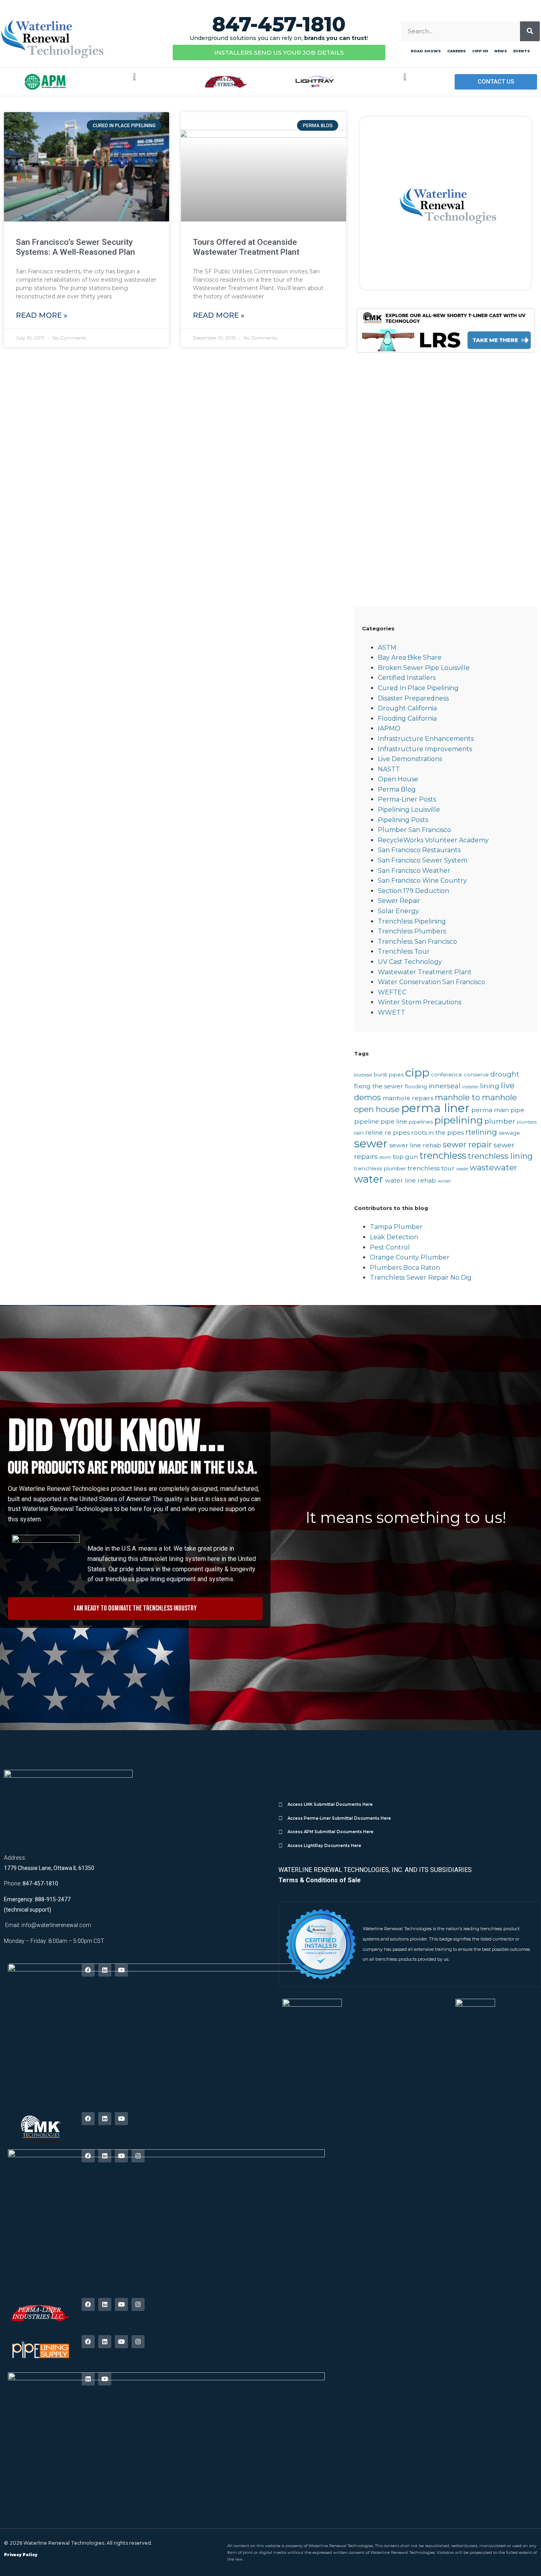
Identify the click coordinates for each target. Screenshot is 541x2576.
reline (374, 1132)
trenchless (443, 1155)
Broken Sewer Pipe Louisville (424, 668)
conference (447, 1074)
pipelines (421, 1122)
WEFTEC (392, 992)
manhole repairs (408, 1098)
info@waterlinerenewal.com (56, 1925)
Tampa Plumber (396, 1227)
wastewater (493, 1167)
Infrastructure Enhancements (426, 739)
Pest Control (390, 1247)
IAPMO (389, 728)
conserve (476, 1074)
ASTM (387, 648)
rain (359, 1133)
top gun (405, 1157)
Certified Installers (407, 678)
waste (462, 1169)
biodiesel (363, 1075)
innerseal (445, 1086)
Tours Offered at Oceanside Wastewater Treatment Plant (246, 247)
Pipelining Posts (403, 820)
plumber (500, 1121)
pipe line (394, 1121)
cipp (417, 1072)
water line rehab (411, 1180)
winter (444, 1181)
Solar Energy (398, 911)
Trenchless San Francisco (417, 942)
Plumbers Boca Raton (405, 1268)
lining (490, 1086)
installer (470, 1087)
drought (505, 1074)
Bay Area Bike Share (410, 657)
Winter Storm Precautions (420, 1002)
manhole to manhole (476, 1097)
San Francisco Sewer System (423, 860)
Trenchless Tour (404, 951)
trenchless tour (431, 1168)
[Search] (530, 31)
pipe (517, 1110)
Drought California (407, 708)
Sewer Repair (399, 901)
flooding (416, 1086)
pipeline (367, 1121)
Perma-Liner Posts (407, 799)
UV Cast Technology (410, 962)
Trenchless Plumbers (412, 931)
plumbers (527, 1122)
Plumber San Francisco (414, 830)
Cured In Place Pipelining (418, 688)
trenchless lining (500, 1156)
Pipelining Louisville (409, 810)
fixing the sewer (379, 1086)
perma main (490, 1110)
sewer (371, 1143)
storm (385, 1157)
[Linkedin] (105, 1970)
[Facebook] (88, 1970)
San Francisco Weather (414, 871)
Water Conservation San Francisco (431, 982)
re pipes (397, 1132)
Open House (398, 779)
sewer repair (467, 1144)
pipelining (459, 1120)
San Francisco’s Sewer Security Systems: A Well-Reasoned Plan (75, 247)
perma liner (435, 1108)
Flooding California (407, 718)
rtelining (481, 1132)
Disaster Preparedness (413, 698)
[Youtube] (121, 1970)
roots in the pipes (437, 1132)
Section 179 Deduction (413, 891)
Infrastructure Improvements (425, 749)
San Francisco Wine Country (422, 881)
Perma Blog (397, 789)
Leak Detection (394, 1237)
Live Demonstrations (410, 759)
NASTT (389, 769)
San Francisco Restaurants (419, 850)
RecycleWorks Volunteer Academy (433, 840)
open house (377, 1109)
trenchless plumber (380, 1168)
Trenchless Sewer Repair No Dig (421, 1278)
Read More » (42, 315)
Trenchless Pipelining (412, 921)
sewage (509, 1133)
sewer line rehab (415, 1145)
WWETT (391, 1012)
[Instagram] (138, 2156)
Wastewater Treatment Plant (425, 972)
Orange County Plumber (410, 1257)
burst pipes (389, 1074)
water (369, 1179)
